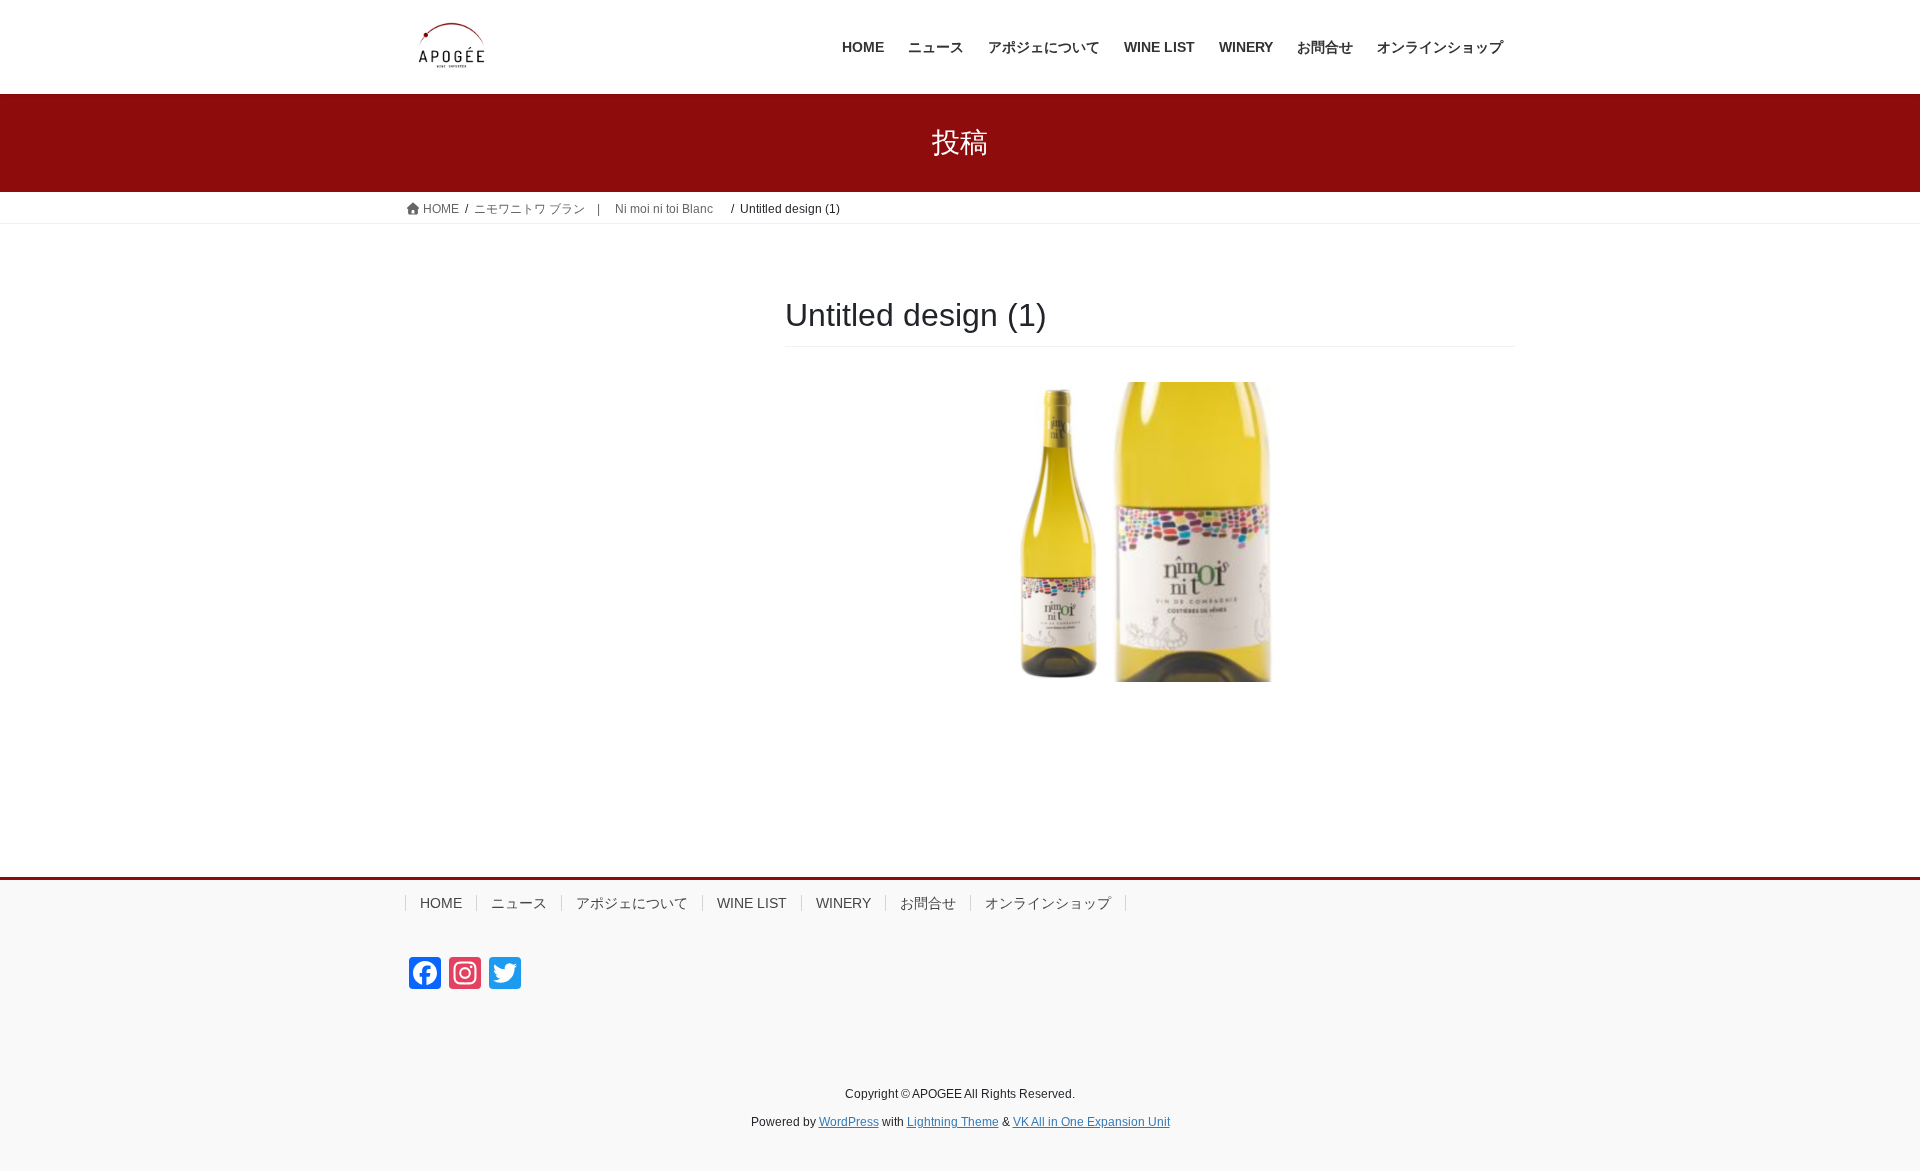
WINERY (843, 903)
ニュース (519, 903)
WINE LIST (752, 903)
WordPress (849, 1122)
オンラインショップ (1048, 903)
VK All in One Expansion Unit (1091, 1122)
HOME (441, 903)
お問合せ (928, 903)
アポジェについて (632, 903)
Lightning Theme (953, 1122)
